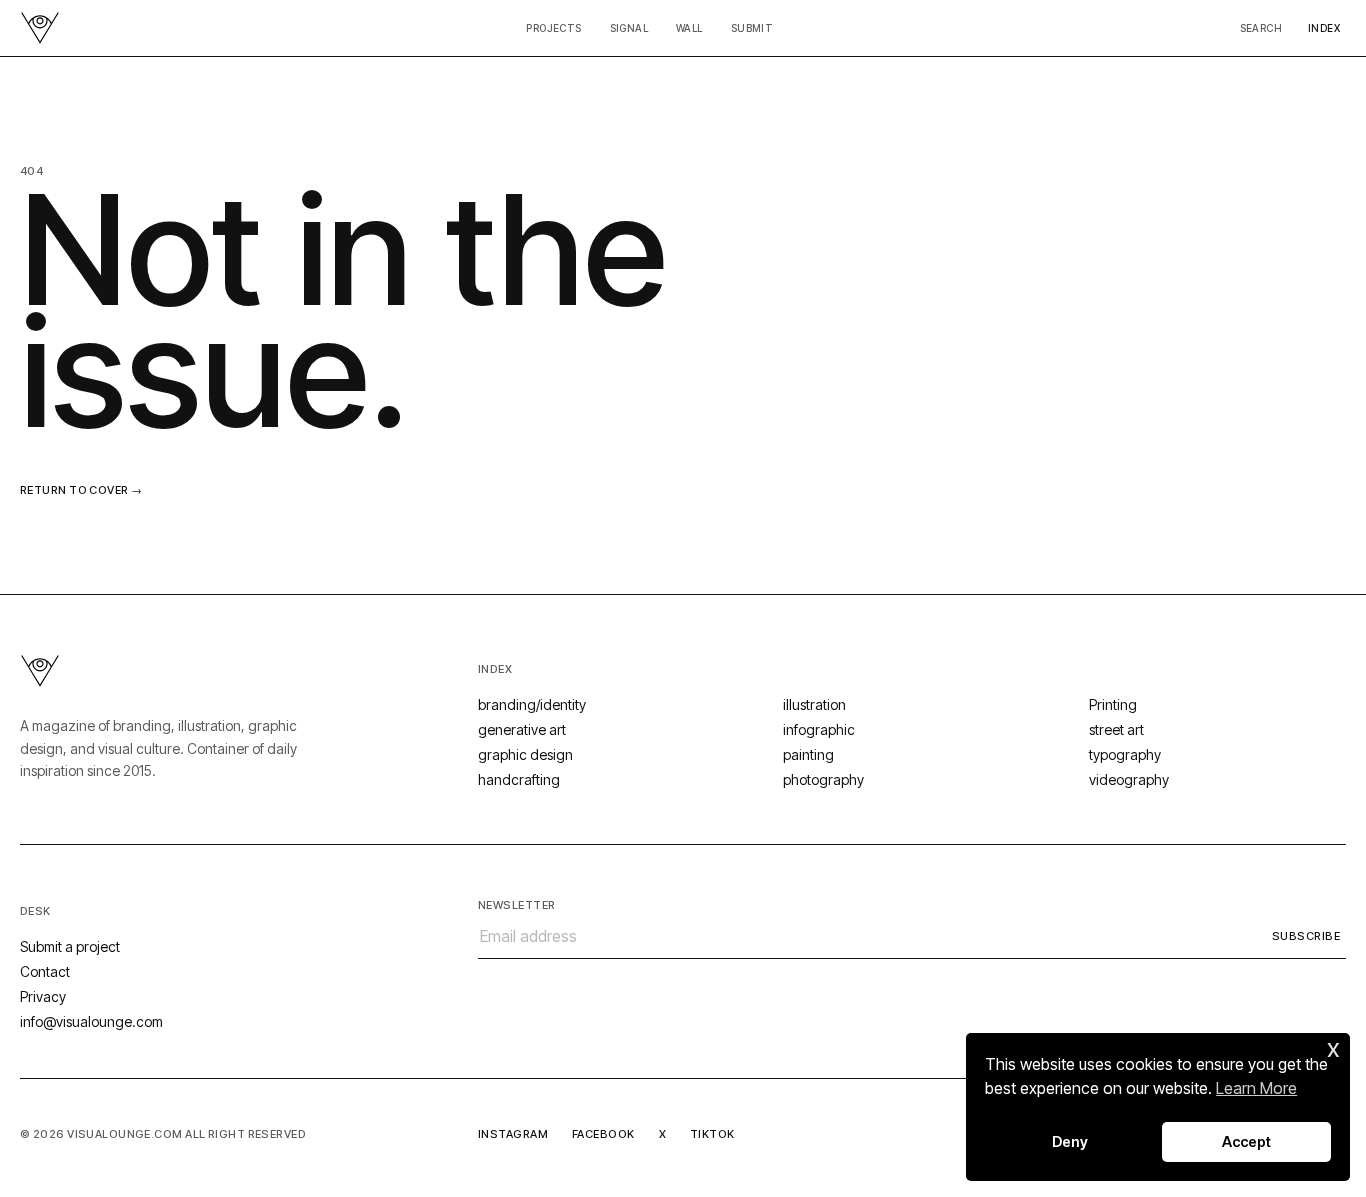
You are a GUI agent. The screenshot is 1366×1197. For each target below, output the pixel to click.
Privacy (43, 996)
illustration (814, 704)
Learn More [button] (1256, 1088)
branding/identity (532, 704)
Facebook (603, 1134)
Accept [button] (1246, 1141)
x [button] (1333, 1047)
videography (1129, 779)
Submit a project (70, 946)
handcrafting (519, 779)
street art (1116, 729)
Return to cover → (81, 490)
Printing (1113, 704)
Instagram (513, 1134)
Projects (553, 28)
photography (823, 779)
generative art (522, 729)
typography (1125, 754)
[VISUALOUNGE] (40, 28)
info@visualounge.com (91, 1021)
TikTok (712, 1134)
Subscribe (1306, 936)
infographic (819, 729)
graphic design (525, 754)
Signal (629, 28)
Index (1324, 28)
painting (808, 754)
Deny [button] (1070, 1141)
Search (1261, 28)
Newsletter (516, 905)
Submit (752, 28)
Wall (689, 28)
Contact (45, 971)
